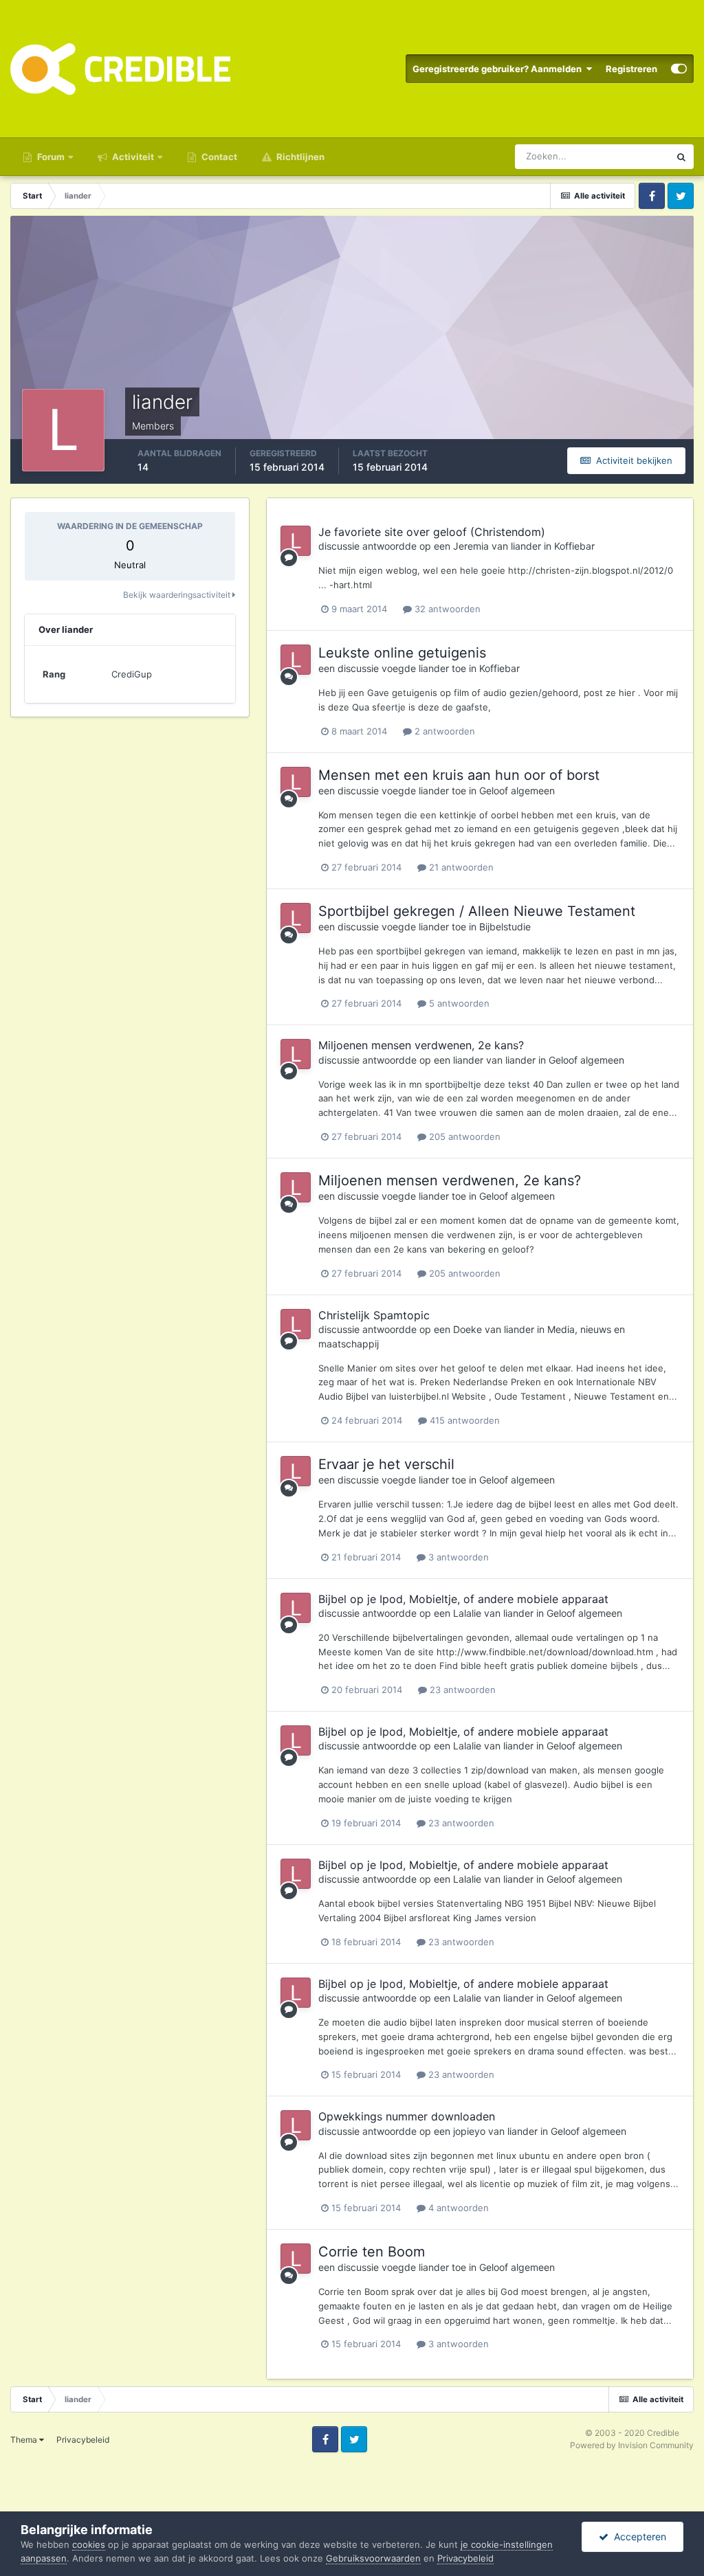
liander (526, 546)
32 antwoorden (446, 609)
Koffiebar (574, 546)
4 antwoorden (457, 2208)
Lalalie (467, 1613)
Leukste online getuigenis (402, 653)
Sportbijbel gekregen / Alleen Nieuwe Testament (477, 911)
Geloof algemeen (517, 791)
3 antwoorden (457, 1557)
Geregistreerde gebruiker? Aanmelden (499, 69)
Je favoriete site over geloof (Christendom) (432, 532)
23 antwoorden (461, 1690)
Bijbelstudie (505, 927)
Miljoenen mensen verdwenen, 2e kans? (421, 1045)
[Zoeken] (681, 157)
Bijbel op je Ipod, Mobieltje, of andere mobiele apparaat (463, 1599)
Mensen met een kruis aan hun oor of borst (459, 775)
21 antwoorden (460, 867)
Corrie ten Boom (372, 2252)
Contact (218, 157)
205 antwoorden (463, 1136)
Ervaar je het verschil (386, 1464)
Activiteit (132, 157)
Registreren (631, 69)
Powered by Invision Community (632, 2445)
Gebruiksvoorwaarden (373, 2558)
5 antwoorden (458, 1003)
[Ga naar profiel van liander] (296, 541)
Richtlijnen (299, 157)
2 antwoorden (443, 731)
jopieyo (469, 2131)
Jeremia (471, 546)
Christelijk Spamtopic (374, 1315)
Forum (50, 157)
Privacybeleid (83, 2440)
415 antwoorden (463, 1420)
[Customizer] (679, 69)
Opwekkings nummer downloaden (407, 2116)
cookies (89, 2544)
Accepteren (637, 2536)
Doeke (467, 1329)
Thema (25, 2440)
